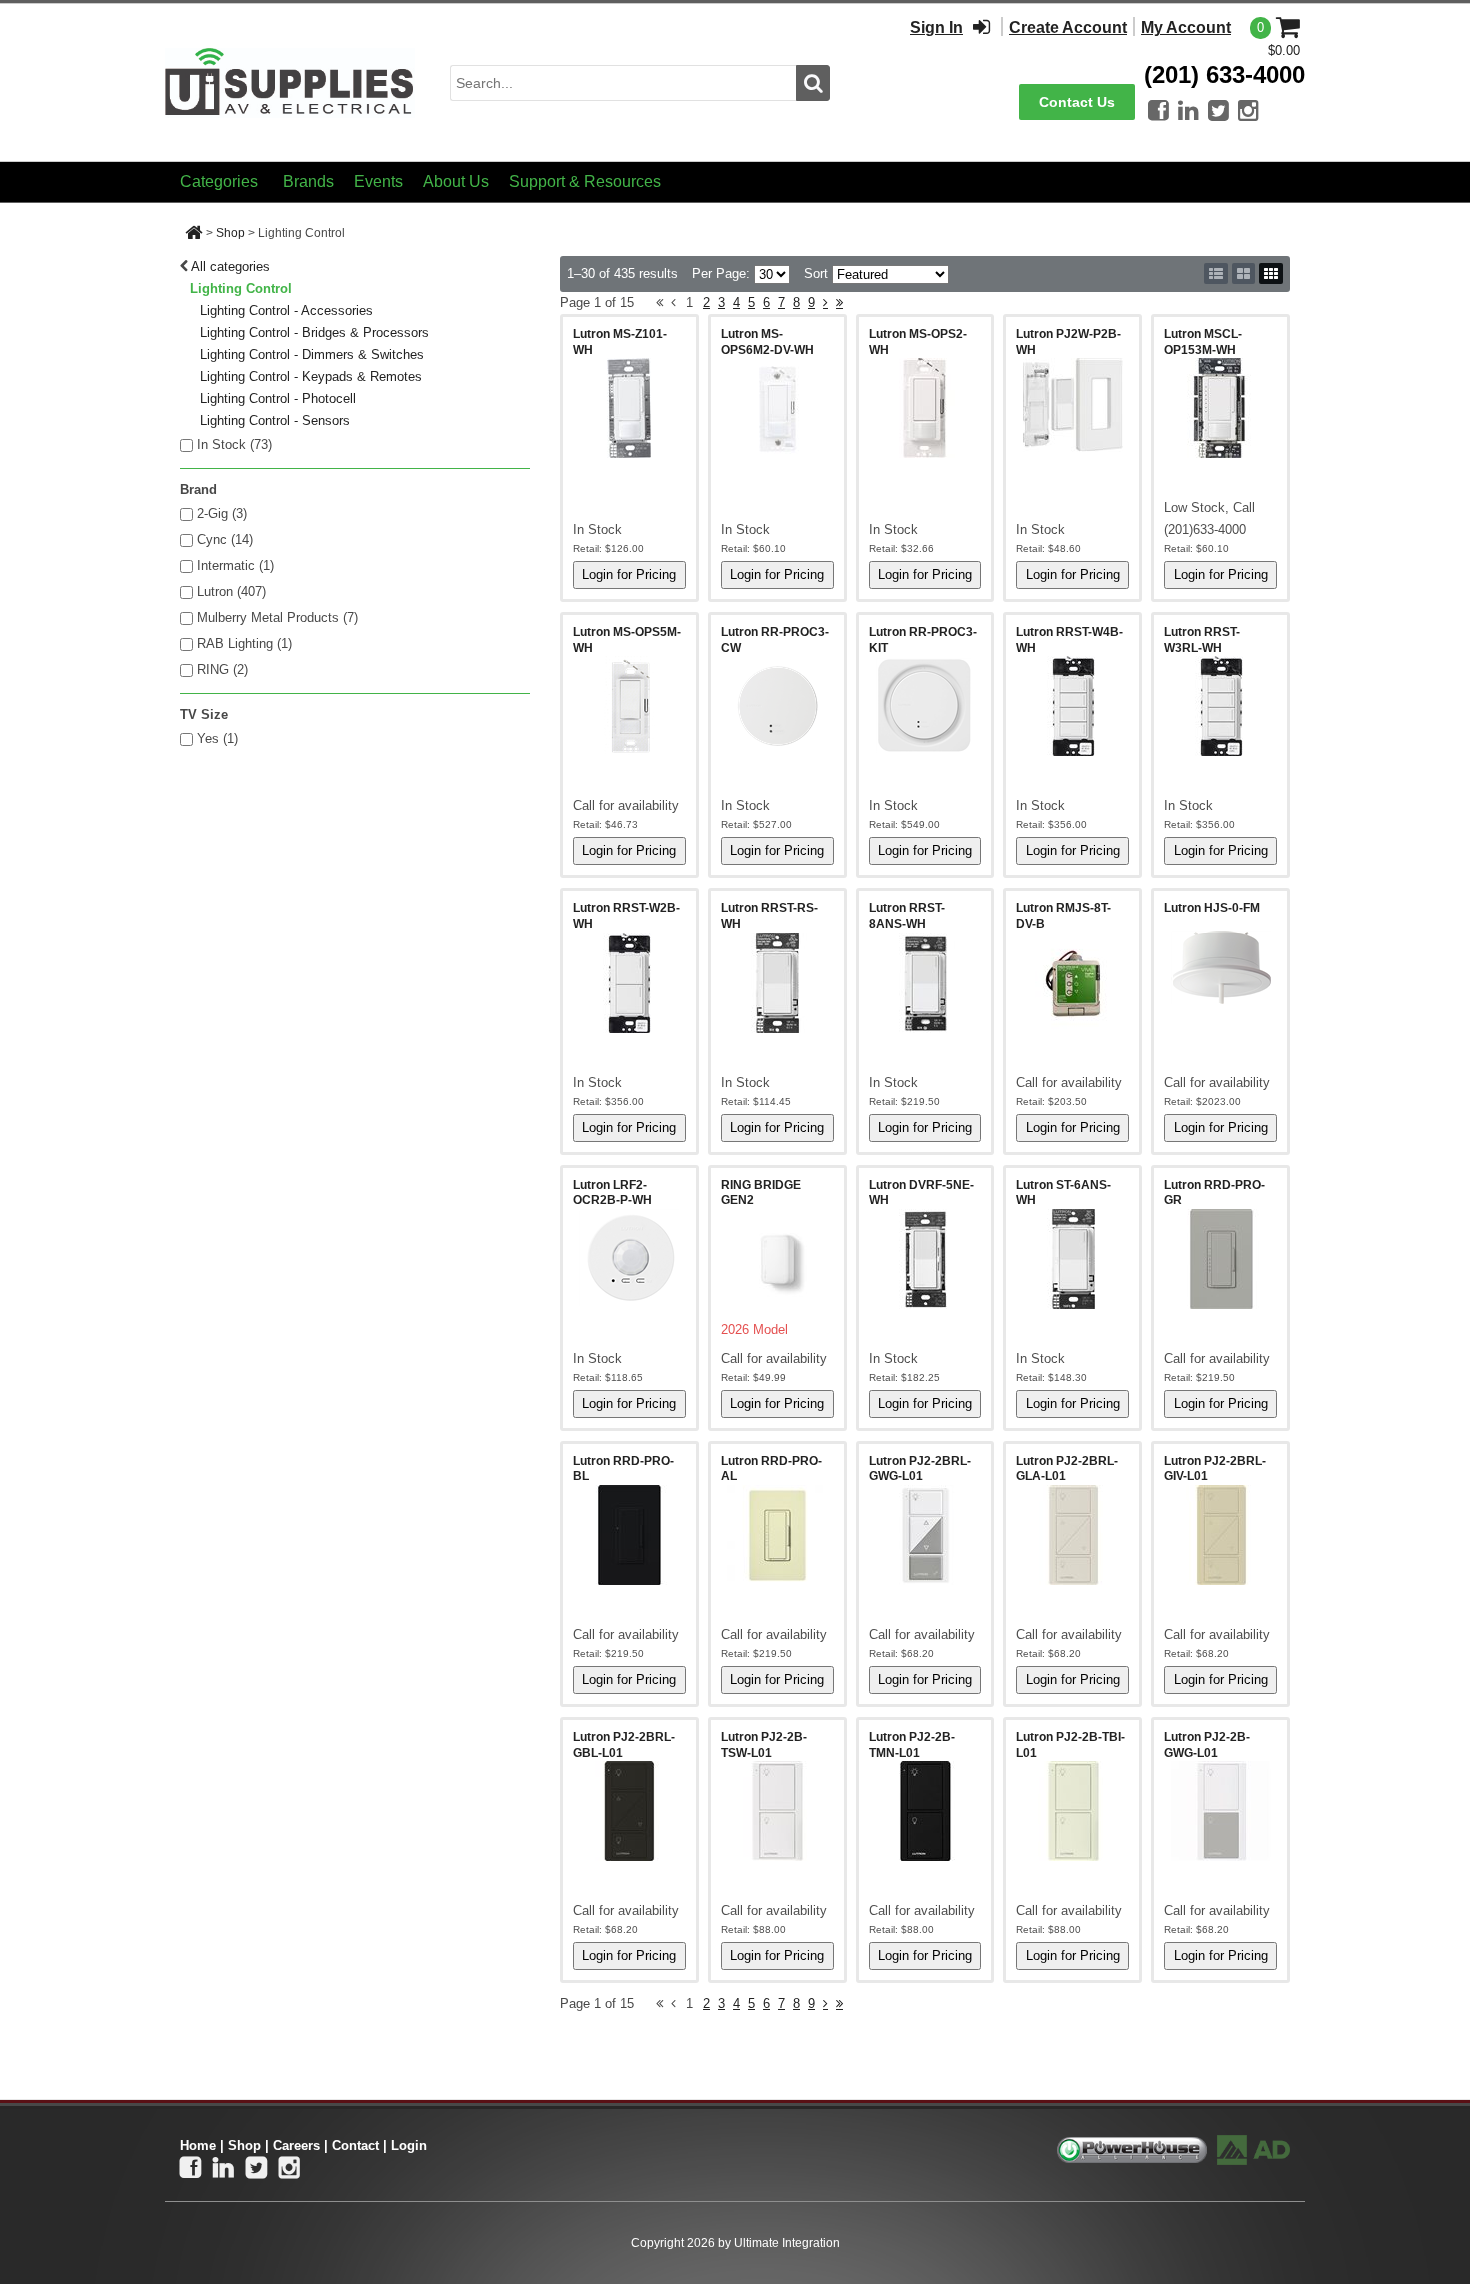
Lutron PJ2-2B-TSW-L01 (764, 1745)
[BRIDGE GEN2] (777, 1259)
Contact (355, 2145)
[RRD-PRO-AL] (777, 1535)
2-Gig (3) (222, 513)
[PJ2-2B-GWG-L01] (1220, 1811)
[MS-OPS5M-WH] (629, 706)
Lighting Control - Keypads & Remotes (311, 376)
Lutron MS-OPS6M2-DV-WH (767, 342)
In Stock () (234, 444)
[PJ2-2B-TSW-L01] (777, 1811)
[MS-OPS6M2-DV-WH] (777, 408)
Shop (230, 233)
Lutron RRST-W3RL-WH (1202, 640)
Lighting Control (241, 288)
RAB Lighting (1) (244, 643)
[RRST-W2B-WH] (629, 983)
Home (198, 2145)
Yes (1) (217, 738)
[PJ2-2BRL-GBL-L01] (629, 1811)
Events (378, 181)
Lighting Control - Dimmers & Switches (312, 354)
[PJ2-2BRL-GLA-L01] (1072, 1535)
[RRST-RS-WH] (777, 983)
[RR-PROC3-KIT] (925, 706)
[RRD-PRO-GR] (1220, 1259)
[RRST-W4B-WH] (1072, 706)
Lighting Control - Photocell (278, 398)
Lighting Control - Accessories (286, 310)
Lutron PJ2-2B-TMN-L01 (912, 1745)
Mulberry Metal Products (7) (277, 617)
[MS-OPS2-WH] (925, 408)
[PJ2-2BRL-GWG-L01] (925, 1535)
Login (409, 2145)
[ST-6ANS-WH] (1072, 1259)
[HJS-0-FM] (1220, 967)
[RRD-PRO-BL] (629, 1535)
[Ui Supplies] (290, 81)
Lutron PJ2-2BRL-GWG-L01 (920, 1469)
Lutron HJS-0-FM (1212, 908)
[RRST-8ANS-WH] (925, 983)
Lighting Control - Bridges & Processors (314, 332)
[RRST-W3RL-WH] (1220, 706)
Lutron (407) (231, 591)
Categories (219, 181)
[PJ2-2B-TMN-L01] (925, 1811)
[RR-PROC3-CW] (777, 706)
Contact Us (1077, 102)
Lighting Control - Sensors (275, 420)
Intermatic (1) (235, 565)
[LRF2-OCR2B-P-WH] (629, 1258)
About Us (456, 181)
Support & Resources (585, 181)
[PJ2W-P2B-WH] (1072, 405)
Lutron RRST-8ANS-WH (907, 916)
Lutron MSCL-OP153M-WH (1203, 342)
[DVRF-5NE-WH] (925, 1259)
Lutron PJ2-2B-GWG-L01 (1207, 1745)
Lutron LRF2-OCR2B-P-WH (612, 1193)
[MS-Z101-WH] (629, 408)
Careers (296, 2145)
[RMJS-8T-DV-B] (1072, 983)
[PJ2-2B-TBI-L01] (1072, 1811)
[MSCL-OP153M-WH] (1220, 408)
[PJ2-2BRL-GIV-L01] (1220, 1535)
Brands (308, 181)
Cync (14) (225, 539)
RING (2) (222, 669)
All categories (230, 266)
